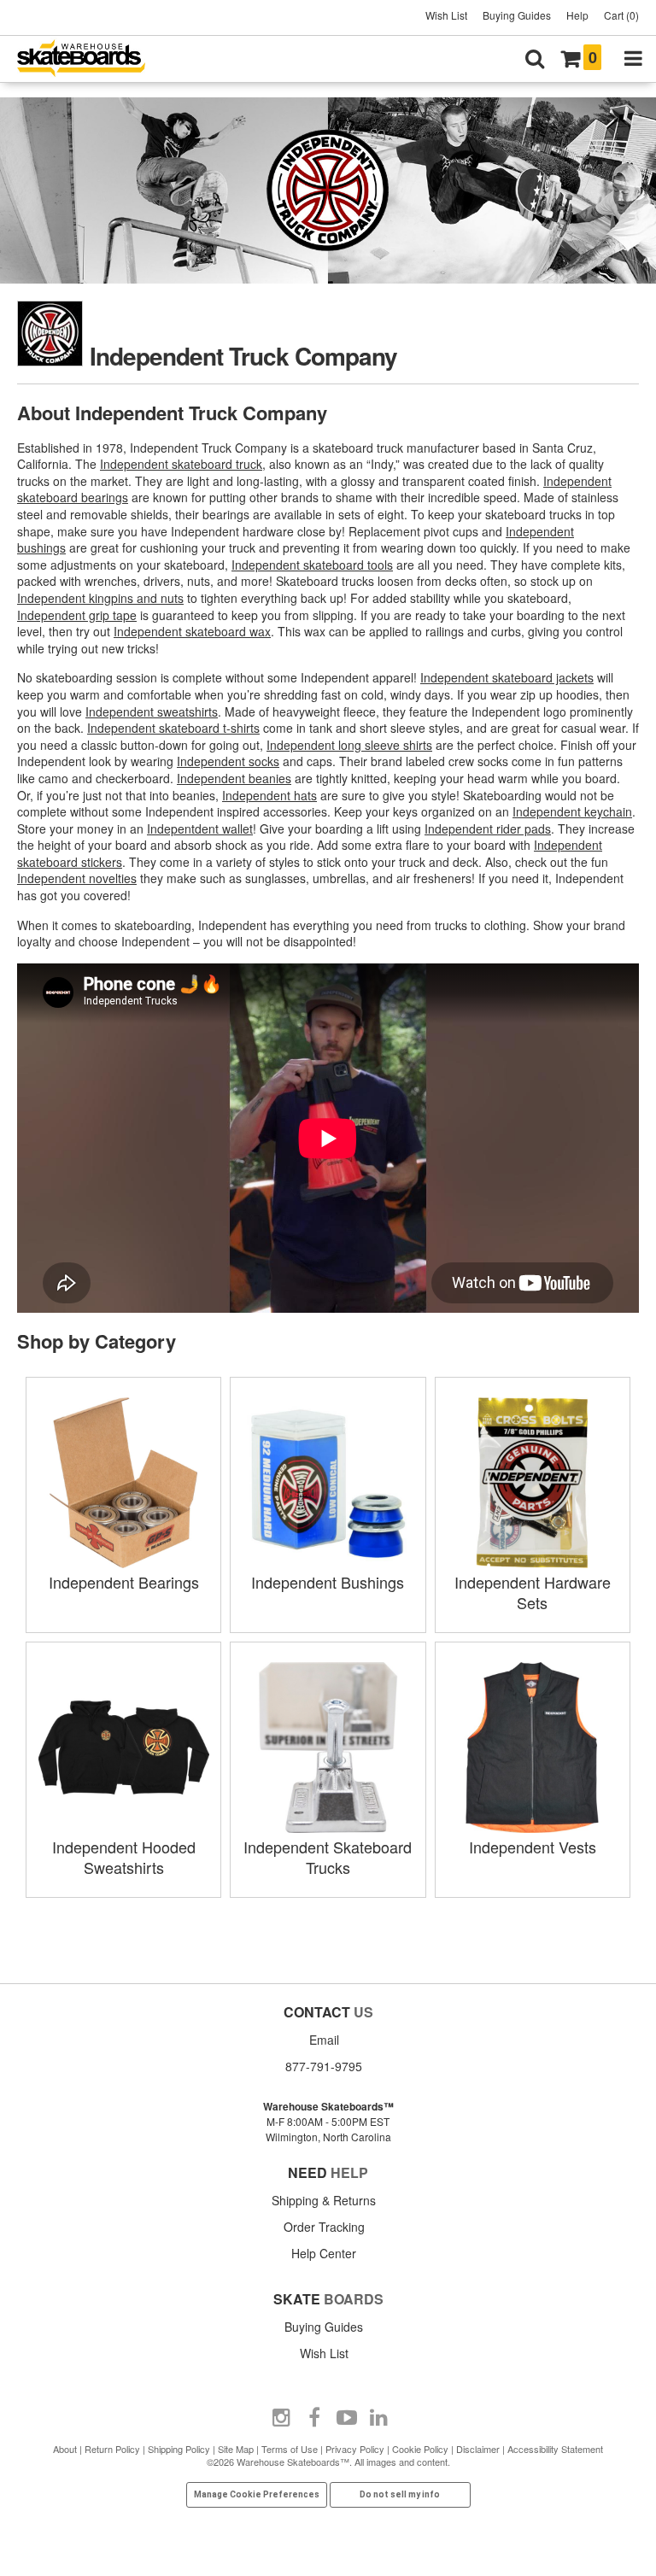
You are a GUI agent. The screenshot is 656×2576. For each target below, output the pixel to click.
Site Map (236, 2449)
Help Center (324, 2253)
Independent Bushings (328, 1582)
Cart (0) (621, 15)
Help (577, 15)
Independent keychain (572, 811)
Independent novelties (77, 878)
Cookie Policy (420, 2449)
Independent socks (228, 761)
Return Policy (112, 2449)
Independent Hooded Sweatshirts (124, 1857)
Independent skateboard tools (312, 565)
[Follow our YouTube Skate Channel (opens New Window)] (347, 2418)
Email (324, 2040)
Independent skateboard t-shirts (173, 728)
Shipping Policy (179, 2449)
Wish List (446, 15)
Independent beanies (234, 778)
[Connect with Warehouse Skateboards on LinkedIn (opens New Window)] (379, 2418)
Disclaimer (478, 2449)
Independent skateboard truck (181, 464)
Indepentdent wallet (200, 828)
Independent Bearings (124, 1582)
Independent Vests (533, 1847)
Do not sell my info (400, 2494)
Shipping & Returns (324, 2200)
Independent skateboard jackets (507, 677)
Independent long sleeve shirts (349, 745)
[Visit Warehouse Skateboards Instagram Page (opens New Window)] (282, 2418)
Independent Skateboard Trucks (328, 1857)
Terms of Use (290, 2449)
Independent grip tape (77, 615)
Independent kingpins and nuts (100, 598)
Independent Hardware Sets (533, 1592)
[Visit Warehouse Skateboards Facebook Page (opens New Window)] (314, 2418)
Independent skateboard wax (192, 631)
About (65, 2449)
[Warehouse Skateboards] (90, 59)
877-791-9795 (324, 2066)
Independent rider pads (488, 828)
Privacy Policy (355, 2449)
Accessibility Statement (555, 2449)
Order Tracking (324, 2227)
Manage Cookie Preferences (257, 2494)
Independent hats (269, 795)
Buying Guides (517, 15)
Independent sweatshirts (152, 711)
